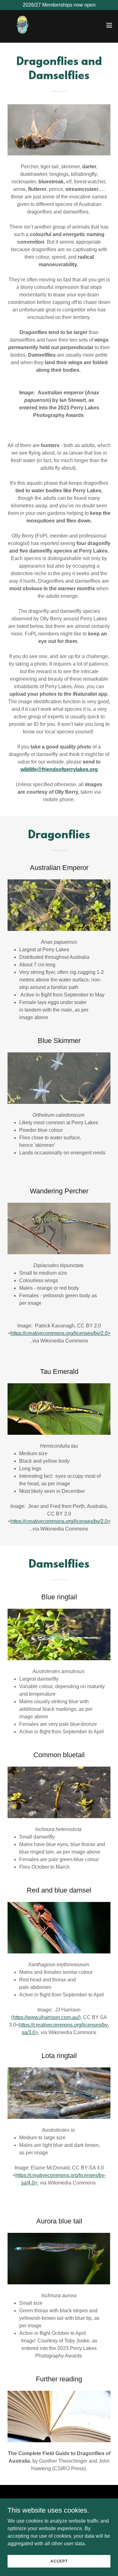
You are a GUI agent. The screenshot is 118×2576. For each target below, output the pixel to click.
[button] (109, 25)
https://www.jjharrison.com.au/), (47, 2017)
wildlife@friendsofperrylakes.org (59, 769)
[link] (23, 25)
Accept (59, 2561)
